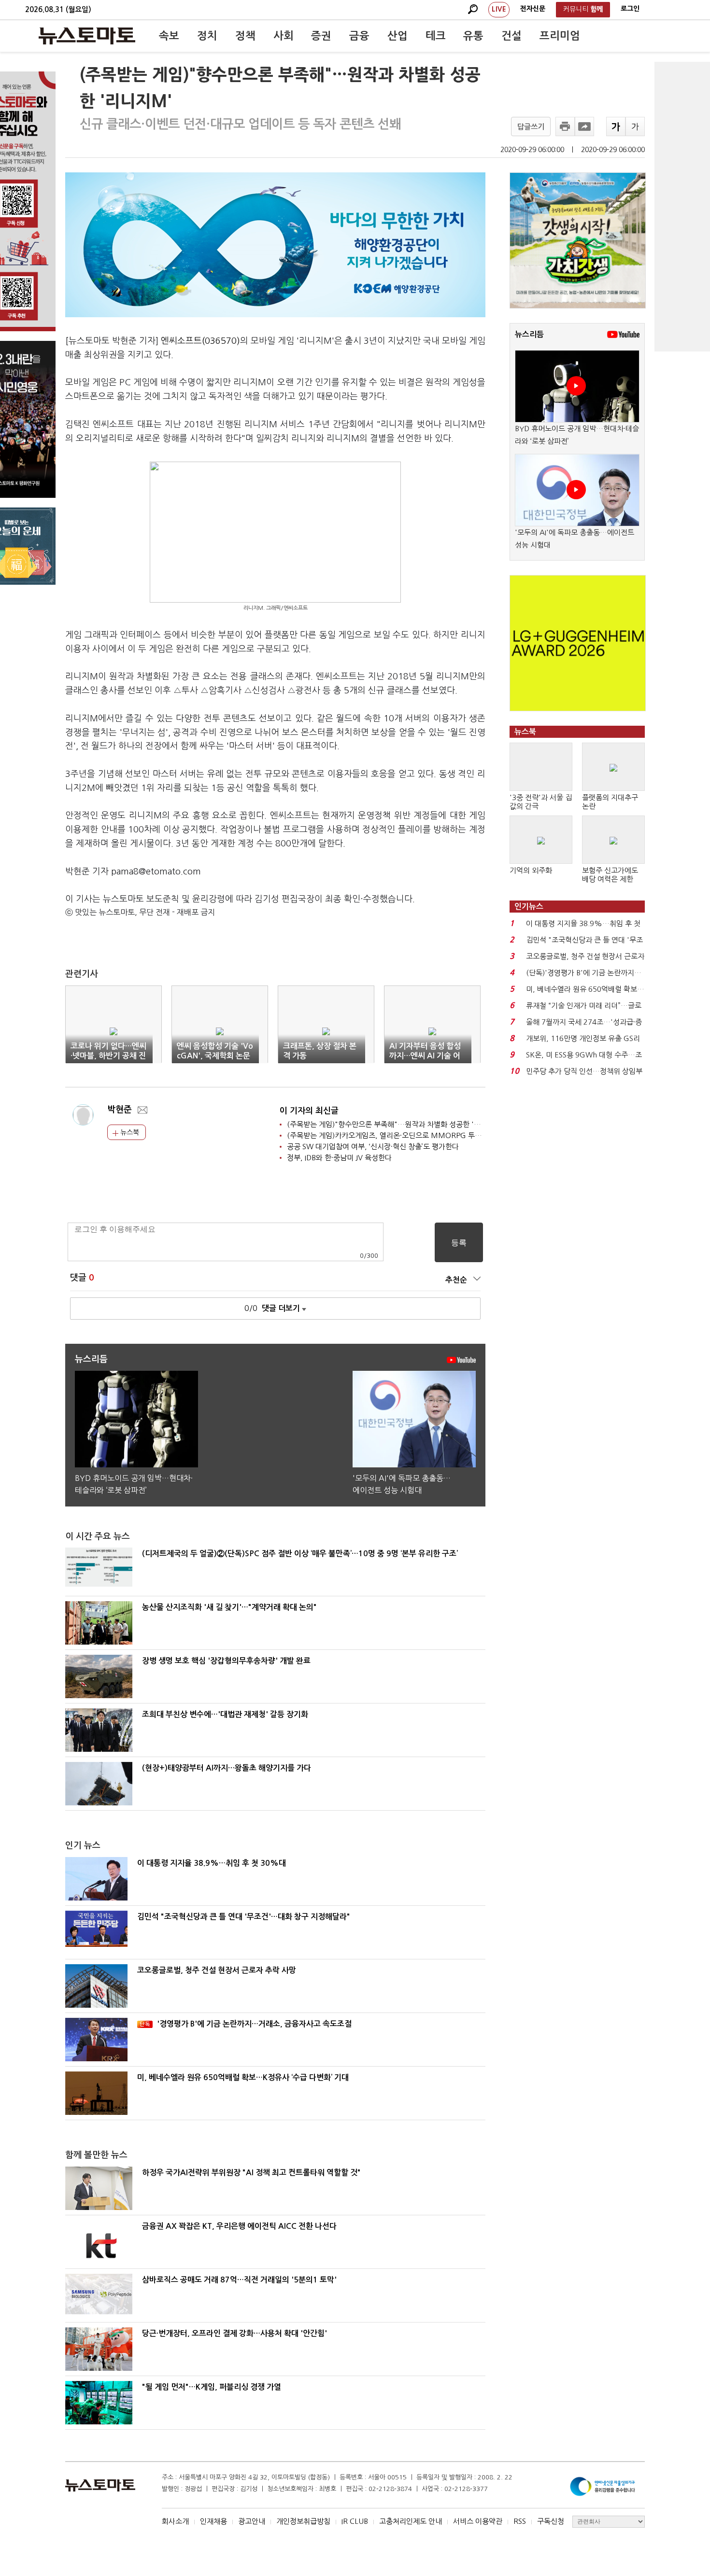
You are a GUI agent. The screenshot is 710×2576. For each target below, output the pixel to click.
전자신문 (533, 9)
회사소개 (175, 2521)
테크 (436, 36)
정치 (207, 36)
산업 (398, 36)
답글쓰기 (531, 127)
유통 (473, 36)
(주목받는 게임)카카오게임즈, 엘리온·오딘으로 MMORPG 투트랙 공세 (395, 1135)
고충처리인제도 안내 (411, 2521)
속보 (169, 36)
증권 (321, 36)
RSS (520, 2521)
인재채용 (213, 2521)
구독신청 (551, 2521)
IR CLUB (355, 2521)
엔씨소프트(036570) (200, 341)
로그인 (630, 9)
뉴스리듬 (529, 334)
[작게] (635, 127)
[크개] (616, 127)
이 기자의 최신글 (309, 1111)
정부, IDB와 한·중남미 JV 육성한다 (339, 1158)
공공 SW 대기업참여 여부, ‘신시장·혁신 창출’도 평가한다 (373, 1147)
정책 (245, 36)
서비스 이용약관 (478, 2521)
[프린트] (565, 127)
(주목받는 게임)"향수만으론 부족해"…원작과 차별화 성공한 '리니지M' (395, 1124)
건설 (511, 36)
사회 (284, 36)
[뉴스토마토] (87, 36)
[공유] (584, 127)
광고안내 (252, 2521)
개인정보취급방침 (303, 2521)
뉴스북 (129, 1132)
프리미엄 (560, 36)
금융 (359, 36)
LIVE (499, 9)
